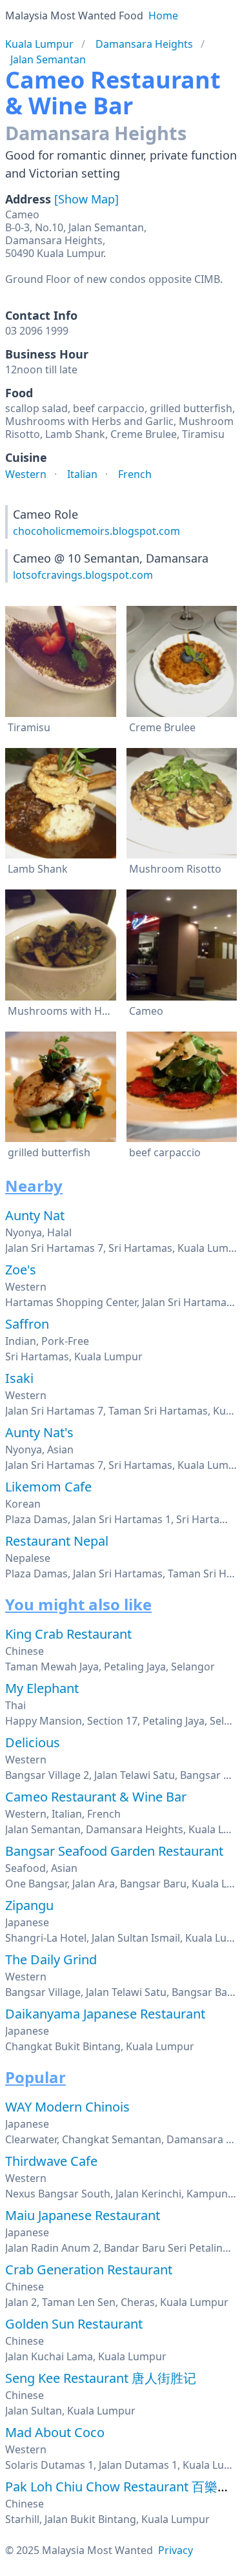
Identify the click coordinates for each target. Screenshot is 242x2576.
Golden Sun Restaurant (74, 2324)
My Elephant (42, 1688)
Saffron (27, 1324)
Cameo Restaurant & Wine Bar (96, 1797)
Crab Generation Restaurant (89, 2270)
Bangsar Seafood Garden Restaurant (114, 1851)
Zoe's (21, 1270)
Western (26, 474)
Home (163, 16)
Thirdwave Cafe (51, 2161)
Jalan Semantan (48, 59)
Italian (82, 474)
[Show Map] (86, 199)
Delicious (33, 1742)
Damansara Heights (144, 44)
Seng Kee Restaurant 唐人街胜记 (101, 2378)
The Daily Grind (51, 1959)
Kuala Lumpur (39, 44)
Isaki (19, 1378)
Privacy (176, 2550)
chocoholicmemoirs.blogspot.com (96, 531)
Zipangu (29, 1905)
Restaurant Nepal (57, 1541)
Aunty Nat (35, 1215)
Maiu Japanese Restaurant (83, 2215)
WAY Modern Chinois (67, 2107)
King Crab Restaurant (68, 1634)
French (135, 474)
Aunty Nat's (39, 1432)
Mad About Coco (55, 2432)
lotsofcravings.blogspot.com (83, 575)
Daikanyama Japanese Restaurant (105, 2014)
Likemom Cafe (48, 1487)
